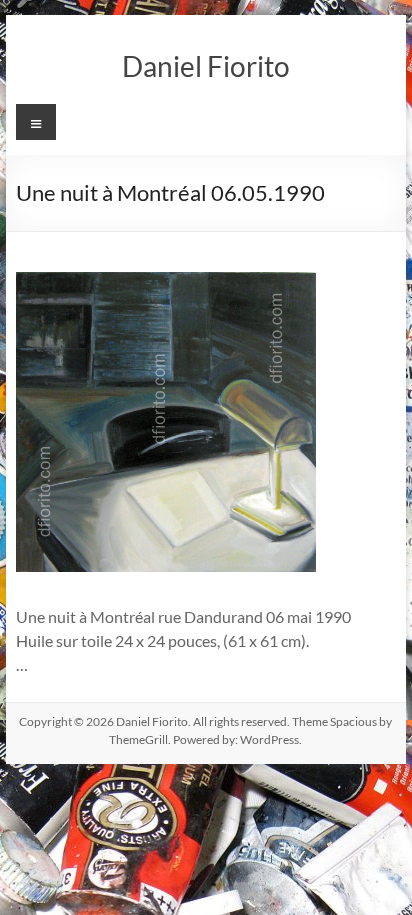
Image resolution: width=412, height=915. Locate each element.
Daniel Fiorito (206, 66)
